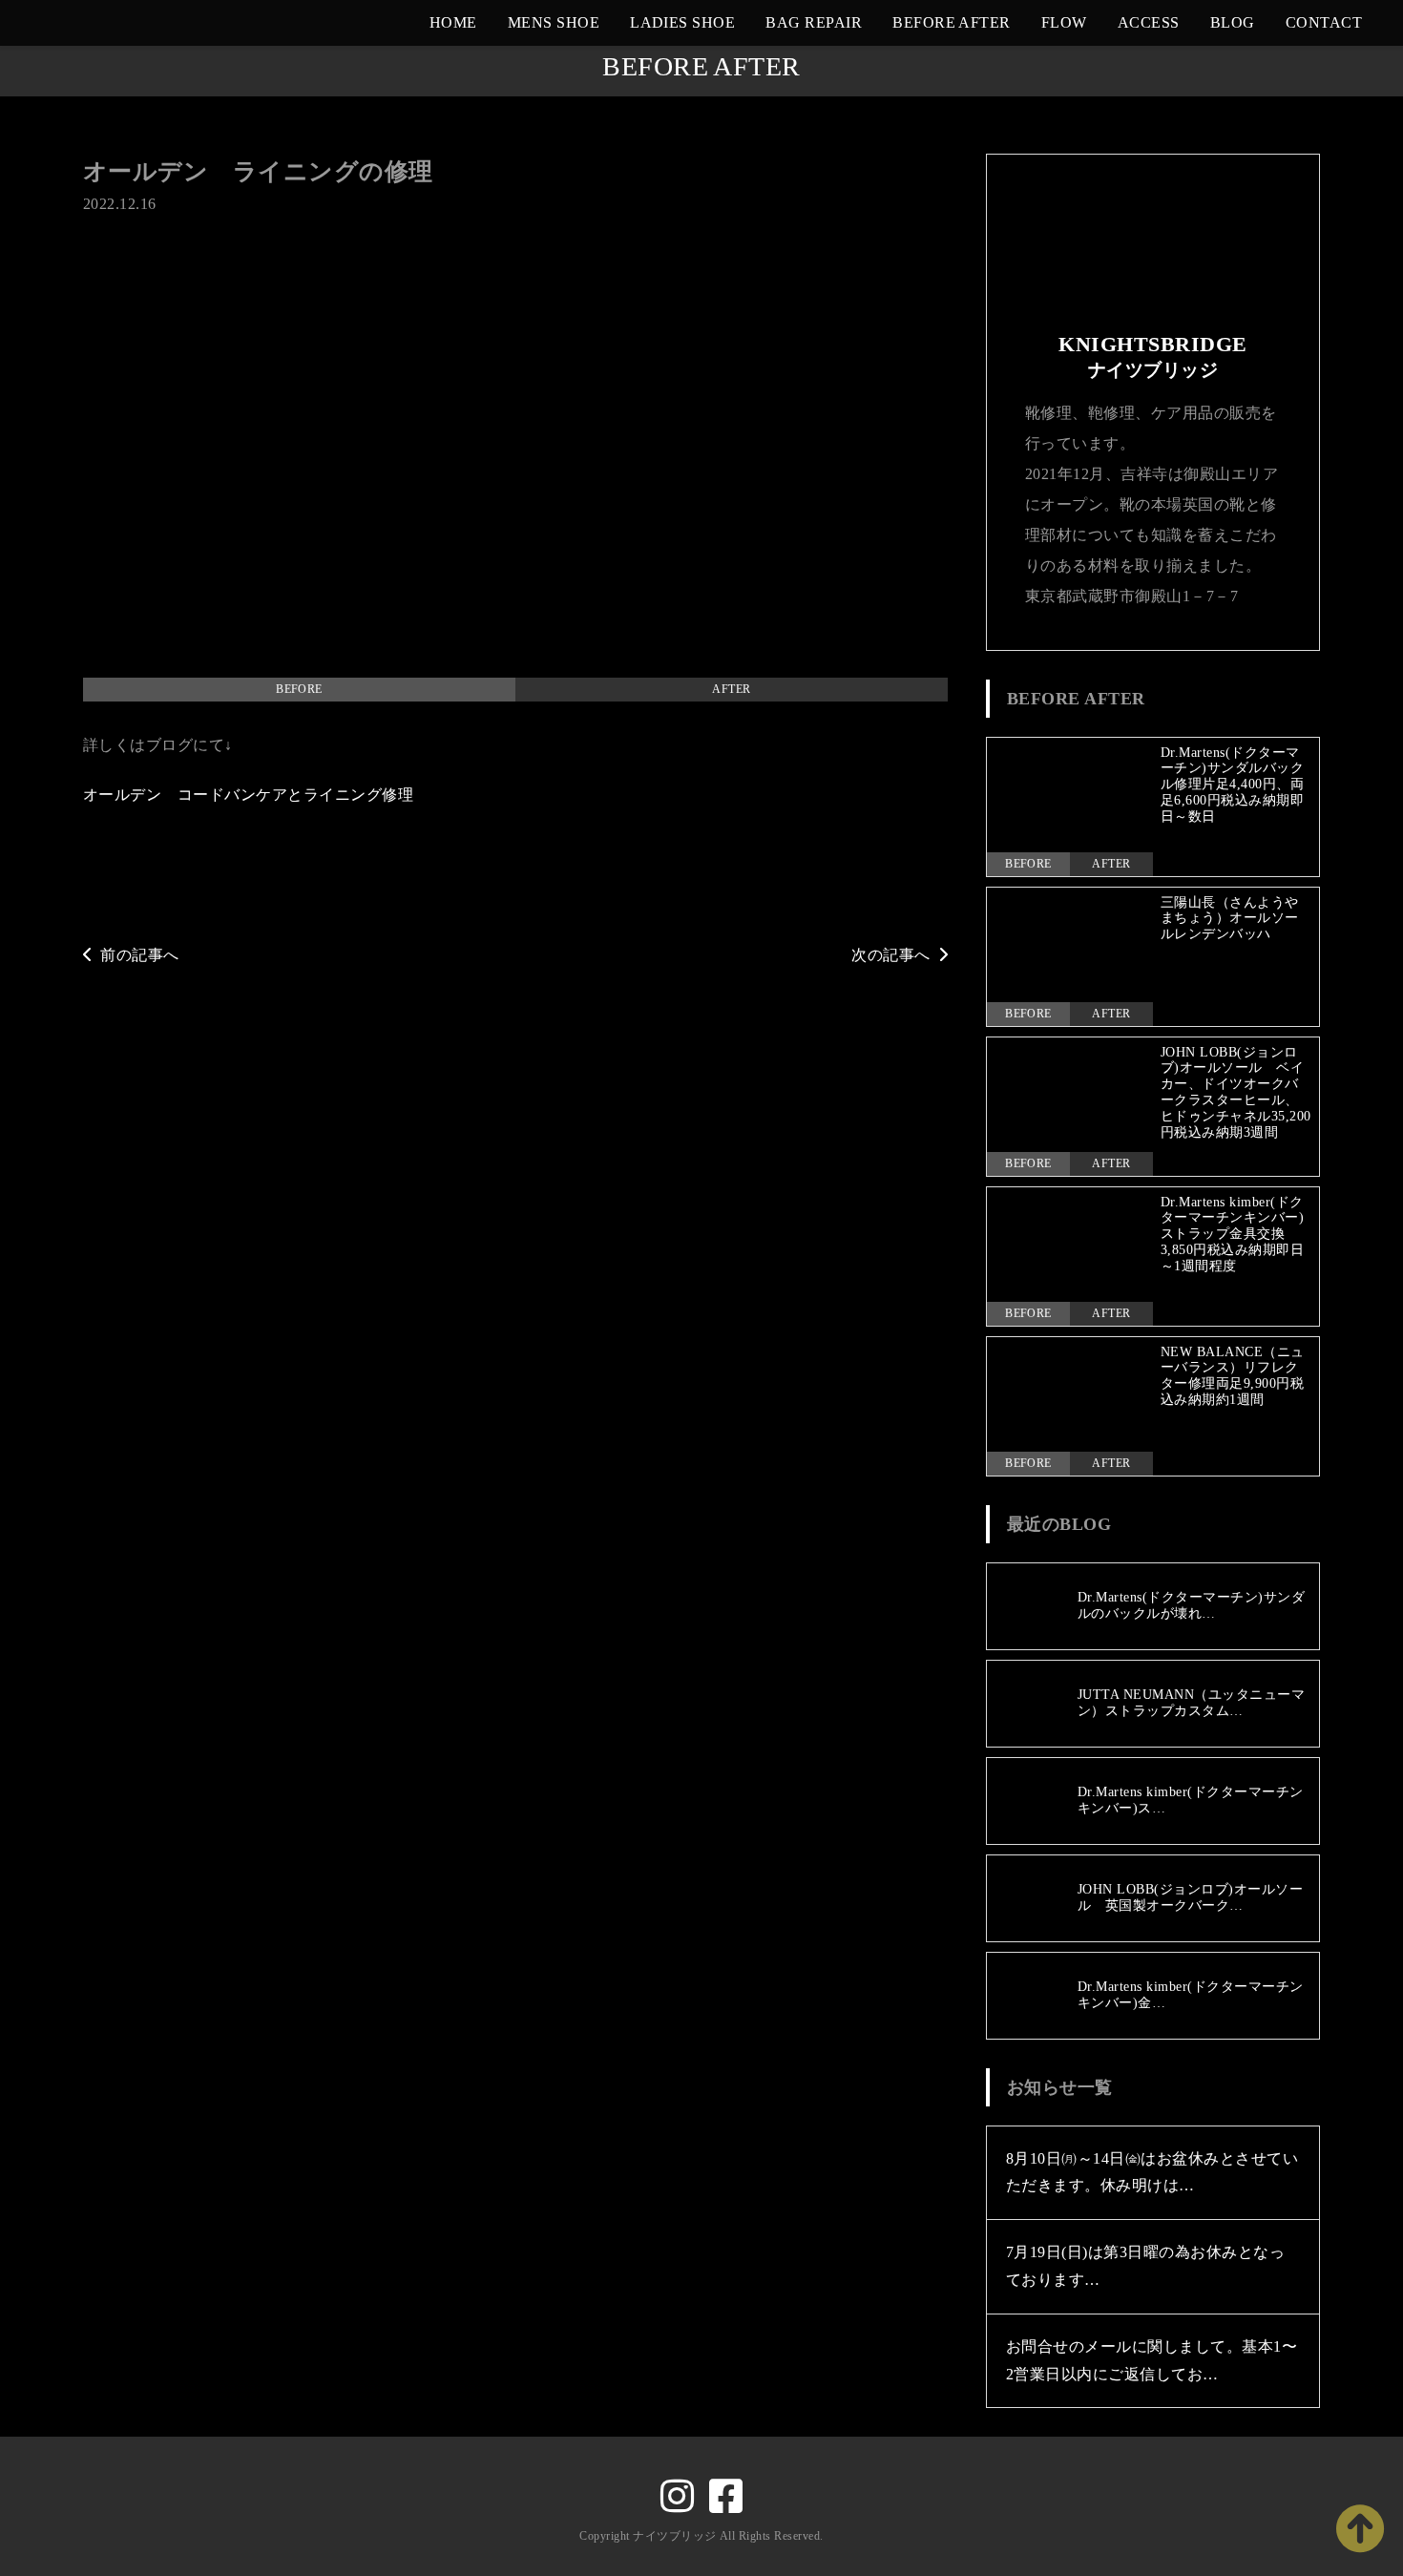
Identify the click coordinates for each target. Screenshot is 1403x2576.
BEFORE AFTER (952, 22)
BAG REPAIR (814, 22)
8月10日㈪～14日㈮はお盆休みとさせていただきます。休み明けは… (1152, 2172)
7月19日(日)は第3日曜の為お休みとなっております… (1145, 2266)
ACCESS (1149, 22)
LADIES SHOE (682, 22)
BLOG (1233, 22)
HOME (453, 22)
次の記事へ (890, 955)
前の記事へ (139, 955)
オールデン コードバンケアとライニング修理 (248, 795)
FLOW (1064, 22)
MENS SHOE (554, 22)
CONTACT (1324, 22)
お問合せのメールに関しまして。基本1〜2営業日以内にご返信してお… (1152, 2360)
